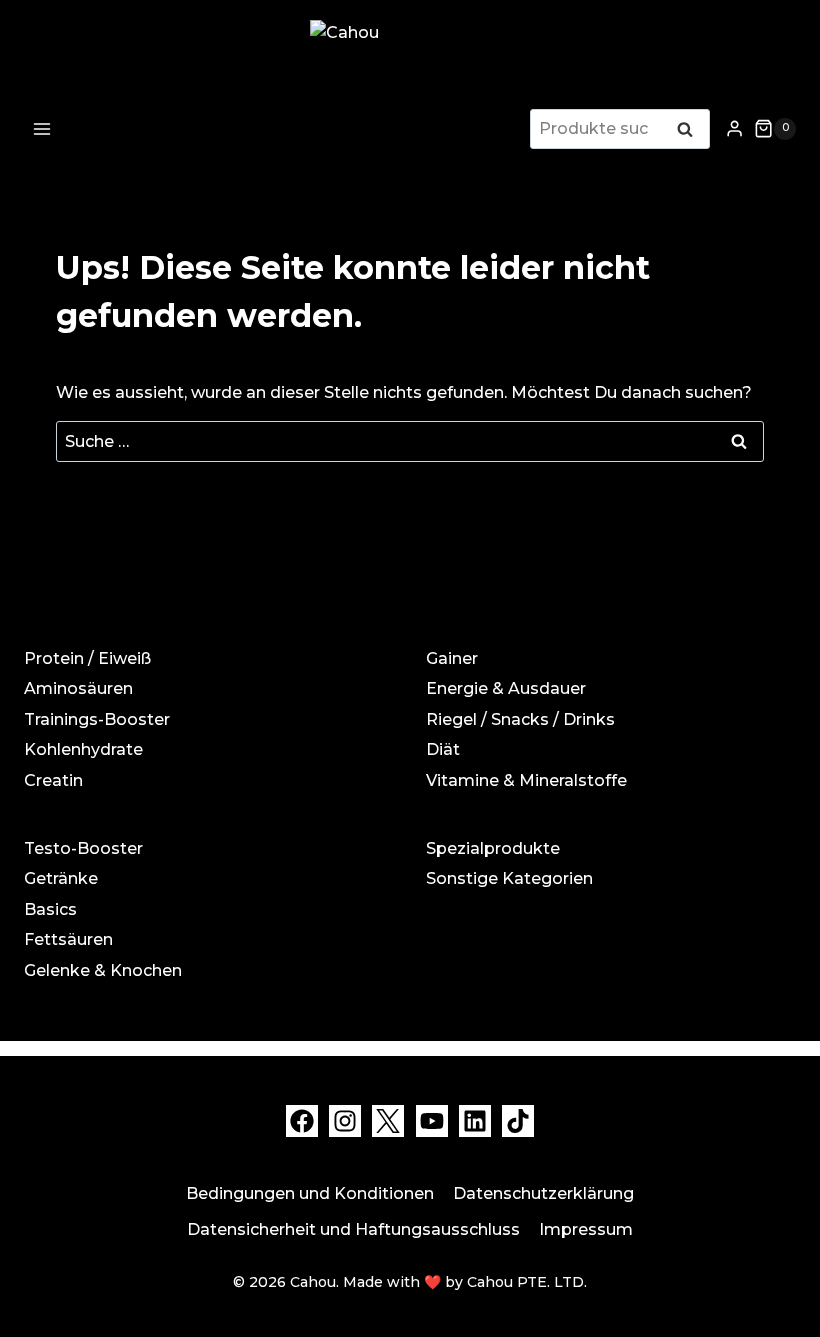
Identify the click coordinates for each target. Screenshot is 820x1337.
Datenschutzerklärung (543, 1193)
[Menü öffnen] (42, 128)
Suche (691, 131)
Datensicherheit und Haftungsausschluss (353, 1229)
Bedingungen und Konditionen (310, 1193)
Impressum (586, 1229)
